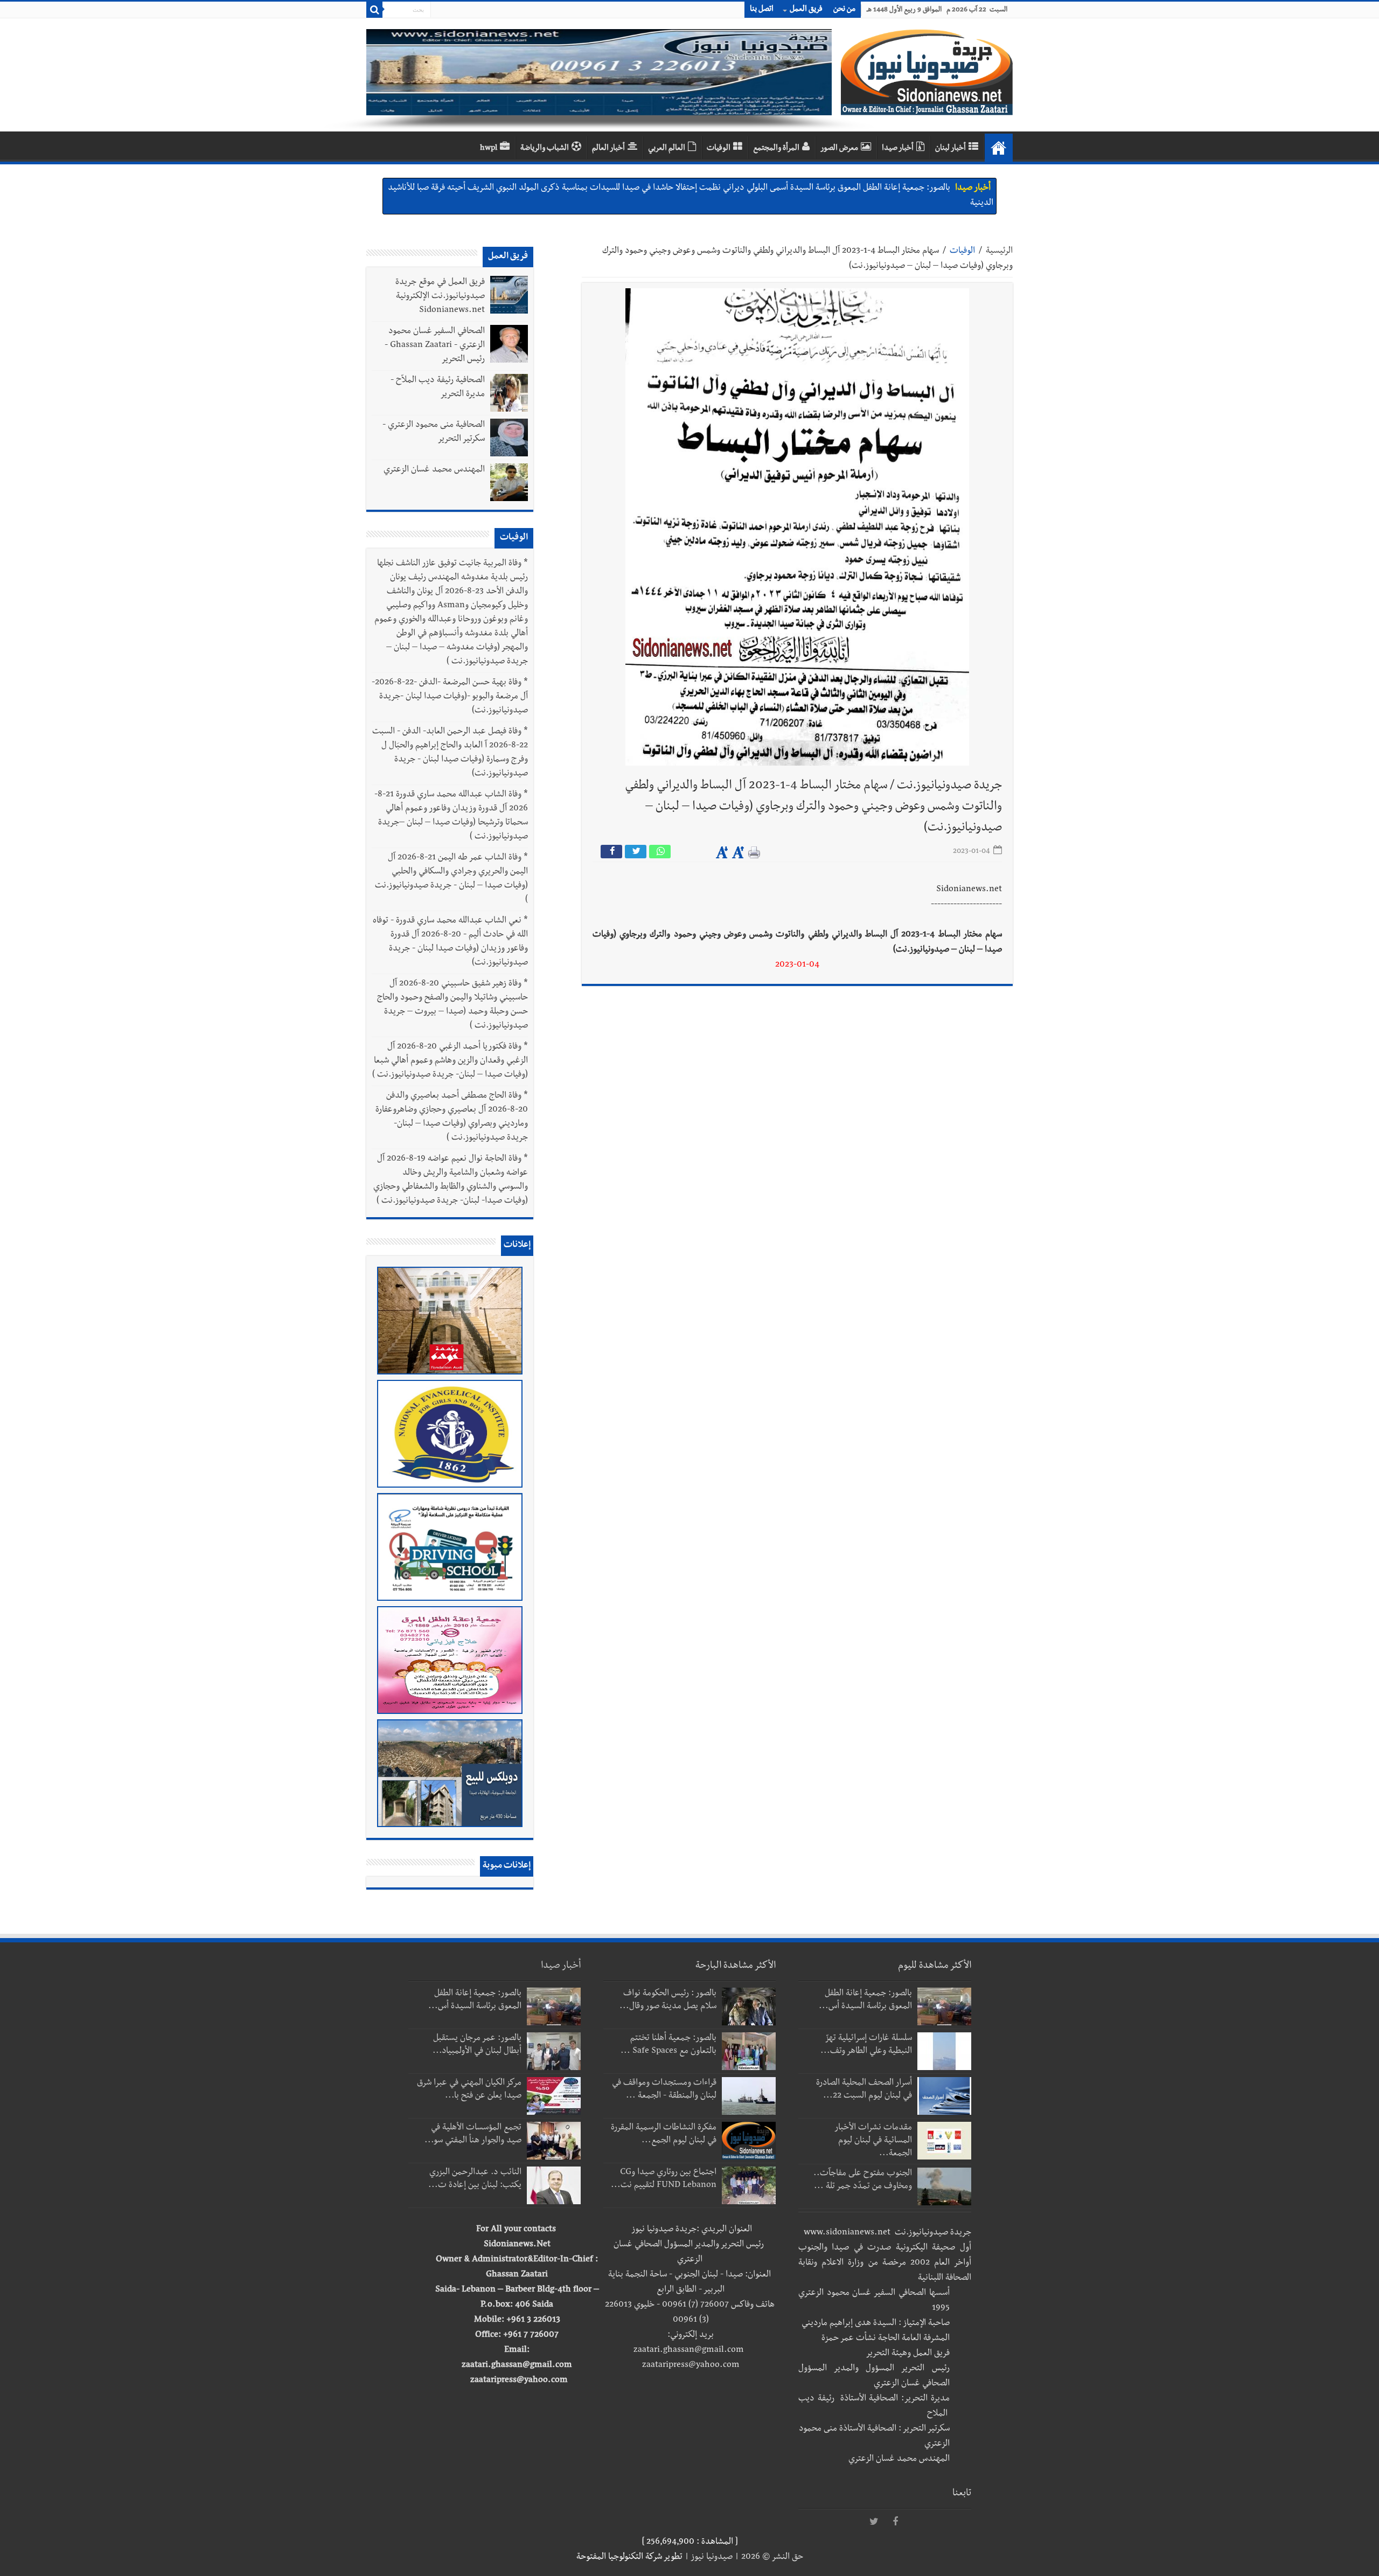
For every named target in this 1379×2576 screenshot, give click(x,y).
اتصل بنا (762, 10)
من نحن (844, 10)
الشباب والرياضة (545, 149)
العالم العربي (667, 149)
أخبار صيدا (898, 149)
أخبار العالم (608, 149)
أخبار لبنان (950, 149)
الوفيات (719, 149)
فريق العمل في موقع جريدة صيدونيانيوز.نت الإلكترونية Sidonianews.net (440, 297)
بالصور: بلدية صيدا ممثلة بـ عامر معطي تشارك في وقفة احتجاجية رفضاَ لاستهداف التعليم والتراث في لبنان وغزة (768, 189)
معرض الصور (839, 149)
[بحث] (374, 10)
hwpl (489, 149)
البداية (999, 148)
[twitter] (874, 2522)
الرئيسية (999, 252)
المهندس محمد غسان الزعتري (434, 470)
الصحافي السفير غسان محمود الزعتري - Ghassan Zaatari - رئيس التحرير (435, 346)
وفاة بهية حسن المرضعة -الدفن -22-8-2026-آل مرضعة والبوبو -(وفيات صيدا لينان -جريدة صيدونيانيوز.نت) (450, 697)
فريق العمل (806, 10)
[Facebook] (895, 2522)
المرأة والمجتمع (776, 149)
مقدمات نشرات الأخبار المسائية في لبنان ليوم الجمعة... (873, 2141)
